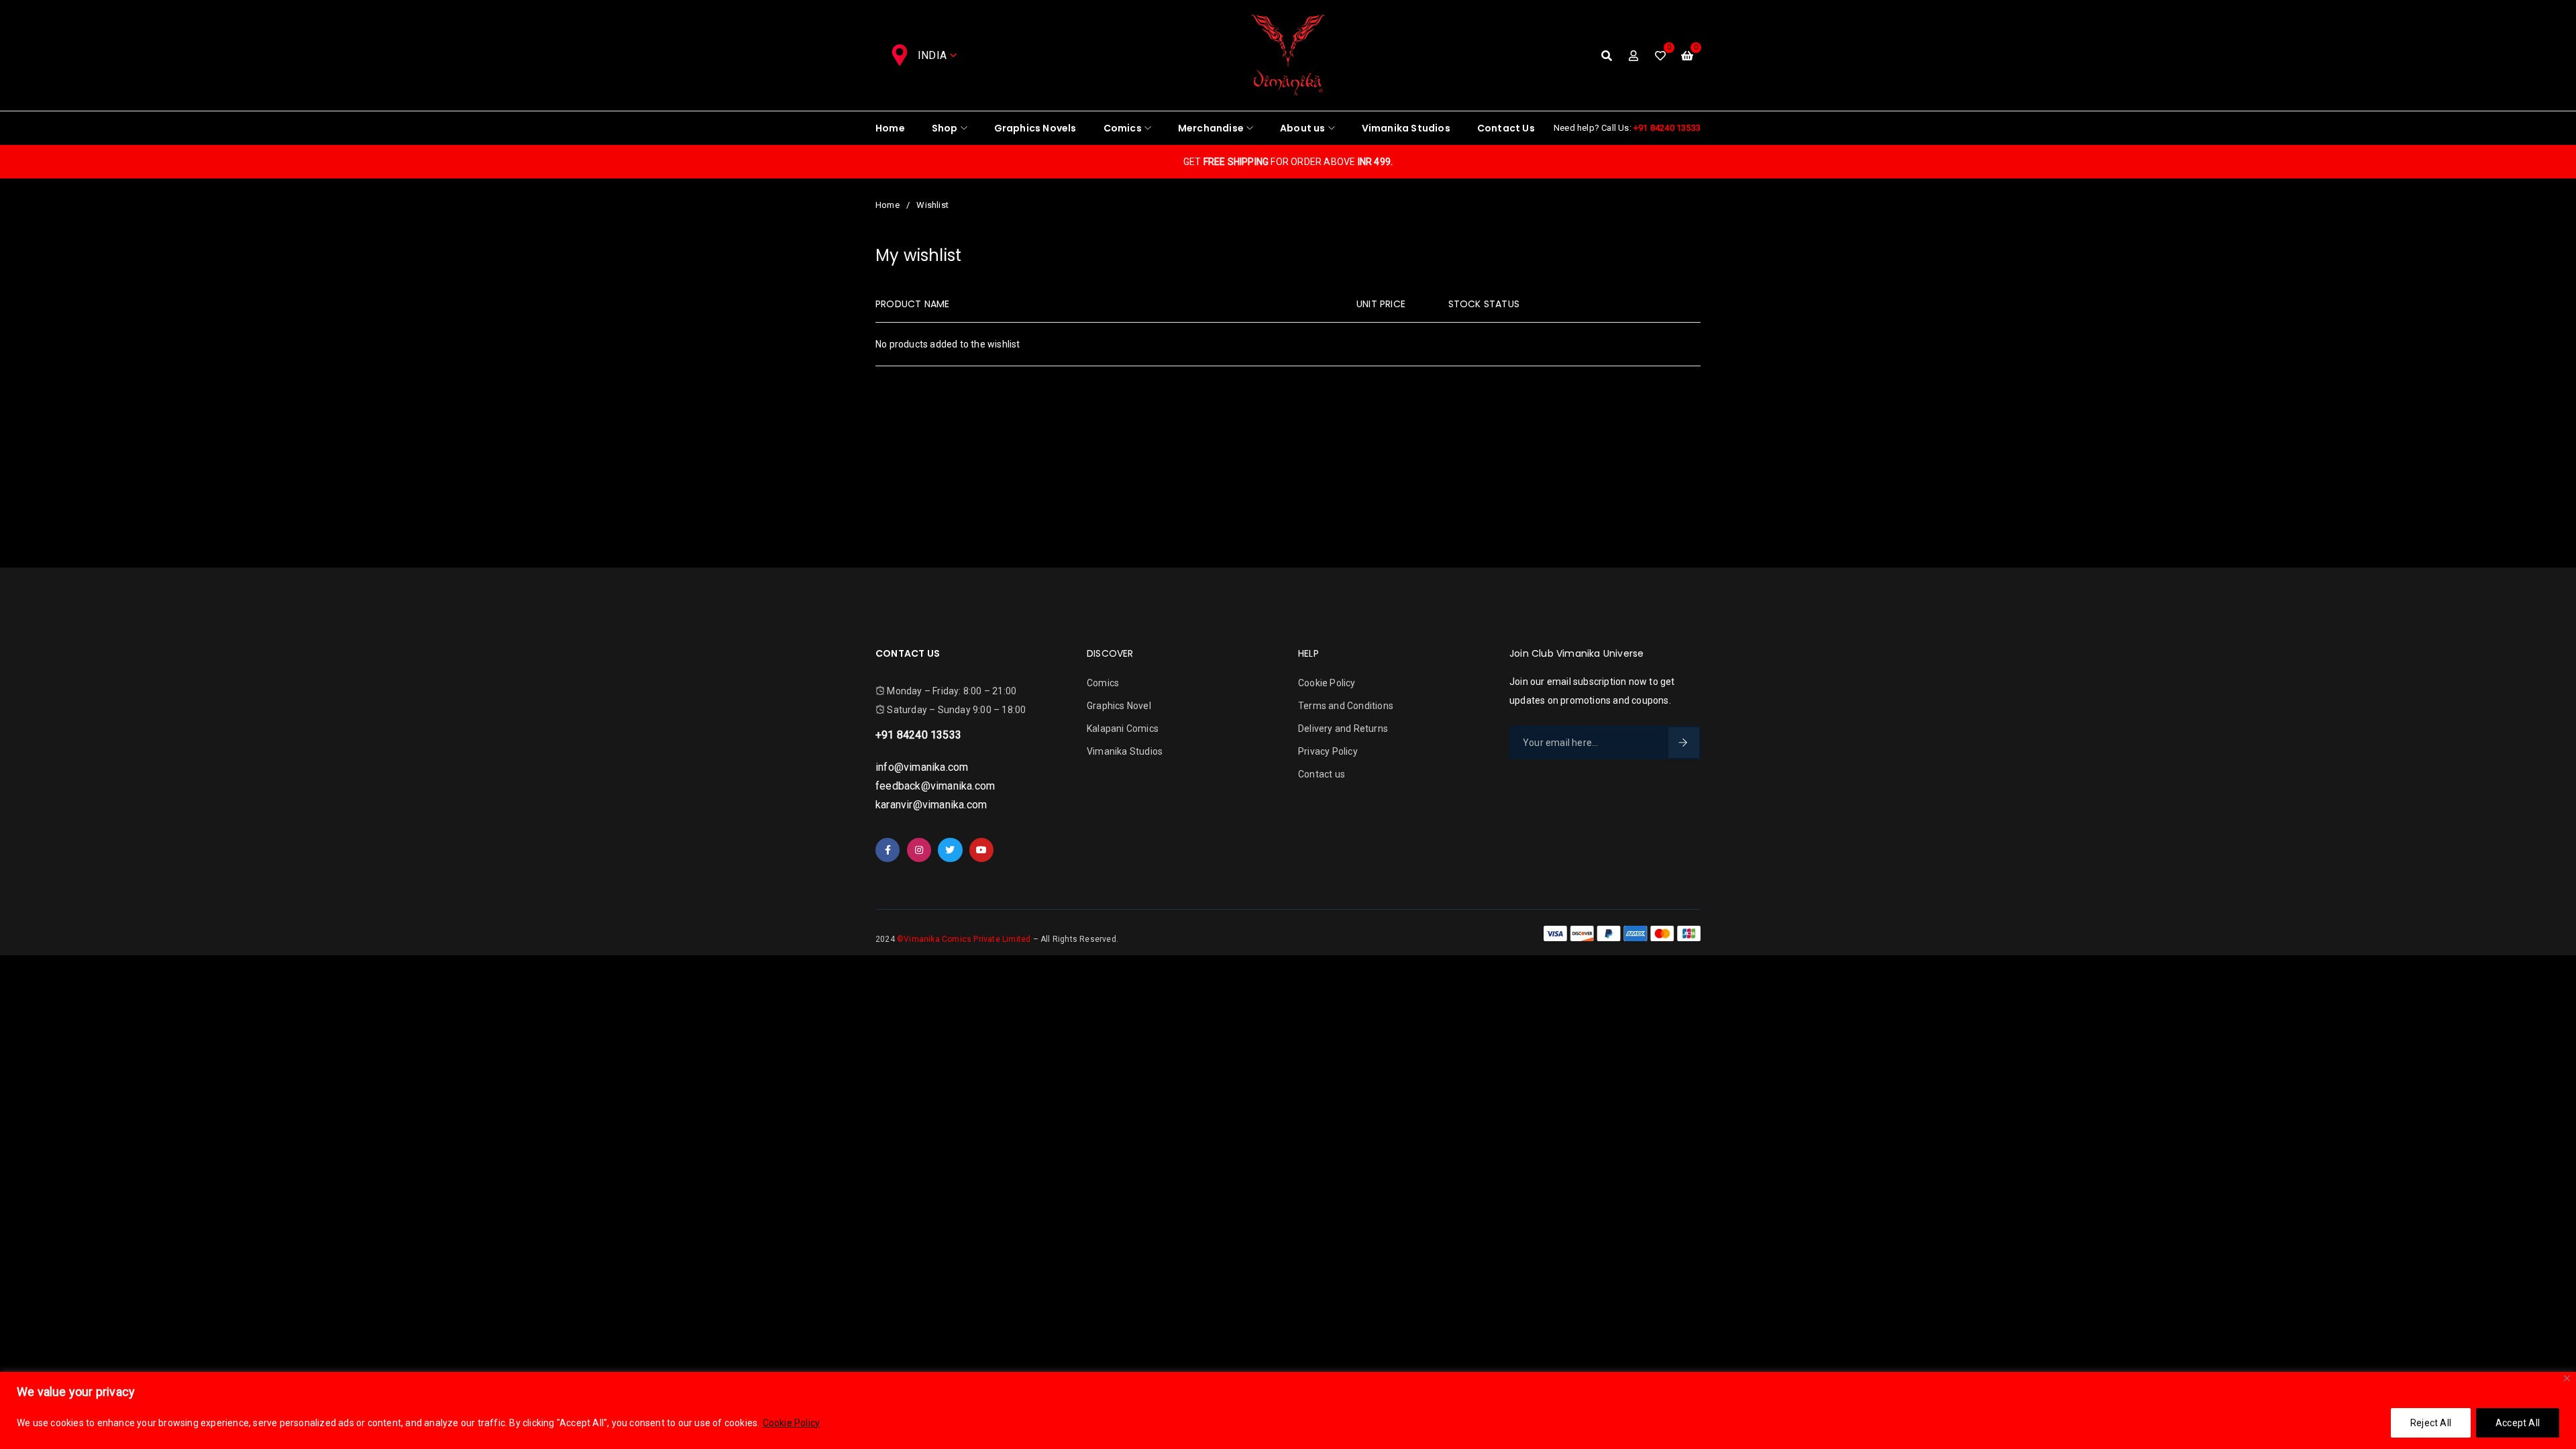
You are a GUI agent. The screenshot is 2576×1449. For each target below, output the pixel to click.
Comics (1103, 683)
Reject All (2431, 1423)
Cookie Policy (792, 1423)
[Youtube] (981, 850)
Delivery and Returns (1343, 729)
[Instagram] (919, 850)
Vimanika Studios (1125, 751)
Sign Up (1684, 743)
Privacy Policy (1328, 751)
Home (888, 205)
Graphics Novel (1119, 706)
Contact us (1322, 774)
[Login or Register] (1633, 56)
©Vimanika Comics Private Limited (965, 939)
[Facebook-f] (888, 850)
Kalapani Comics (1123, 729)
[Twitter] (950, 850)
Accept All (2518, 1423)
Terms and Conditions (1346, 706)
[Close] (2567, 1378)
